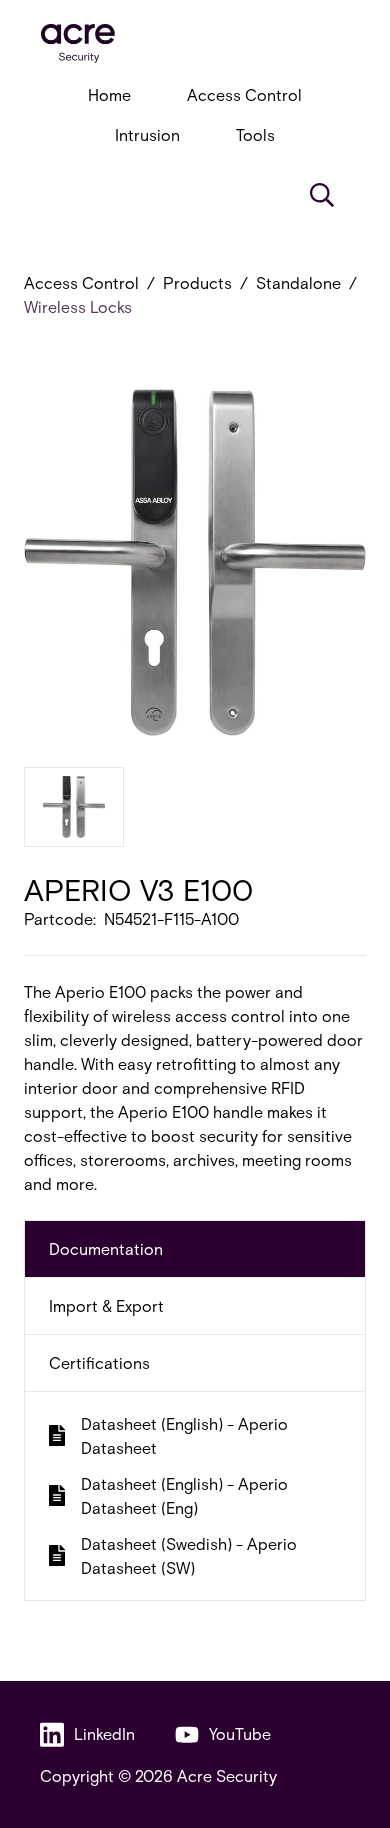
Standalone (298, 282)
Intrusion (147, 134)
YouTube (240, 1733)
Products (197, 282)
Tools (255, 134)
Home (109, 94)
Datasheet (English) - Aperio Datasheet (184, 1435)
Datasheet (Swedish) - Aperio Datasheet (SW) (189, 1555)
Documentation (106, 1248)
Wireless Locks (78, 306)
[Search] (322, 195)
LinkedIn (104, 1733)
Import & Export (106, 1305)
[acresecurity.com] (195, 43)
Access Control (244, 94)
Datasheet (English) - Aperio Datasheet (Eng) (184, 1495)
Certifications (99, 1362)
